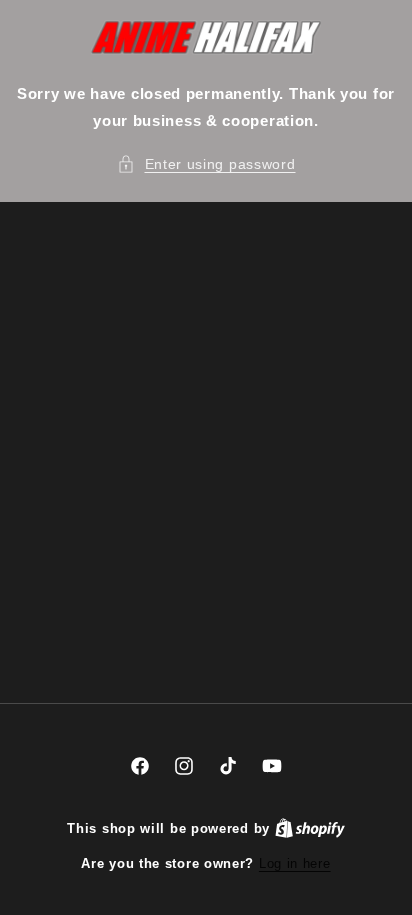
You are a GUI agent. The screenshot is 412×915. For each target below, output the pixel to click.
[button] (206, 164)
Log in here (295, 863)
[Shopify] (310, 828)
